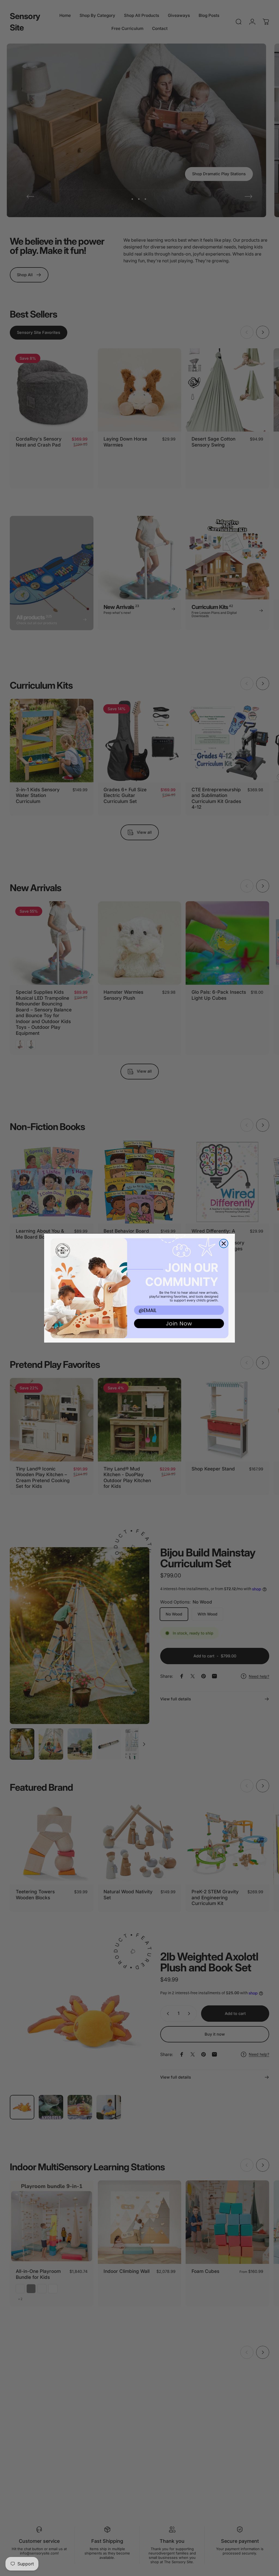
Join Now (179, 1324)
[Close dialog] (224, 1244)
